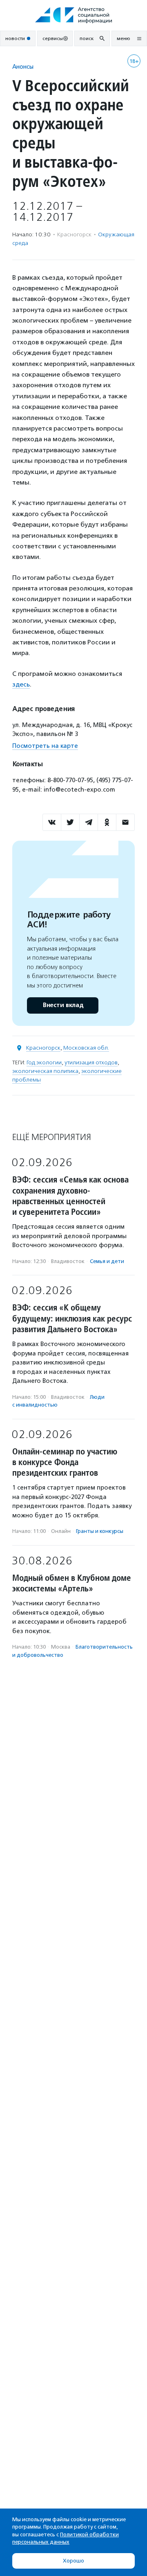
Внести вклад (63, 1005)
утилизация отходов (91, 1062)
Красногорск (43, 1048)
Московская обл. (86, 1048)
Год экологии (44, 1062)
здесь (21, 684)
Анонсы (23, 66)
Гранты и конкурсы (100, 1531)
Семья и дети (107, 1261)
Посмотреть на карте (45, 746)
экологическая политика (45, 1071)
